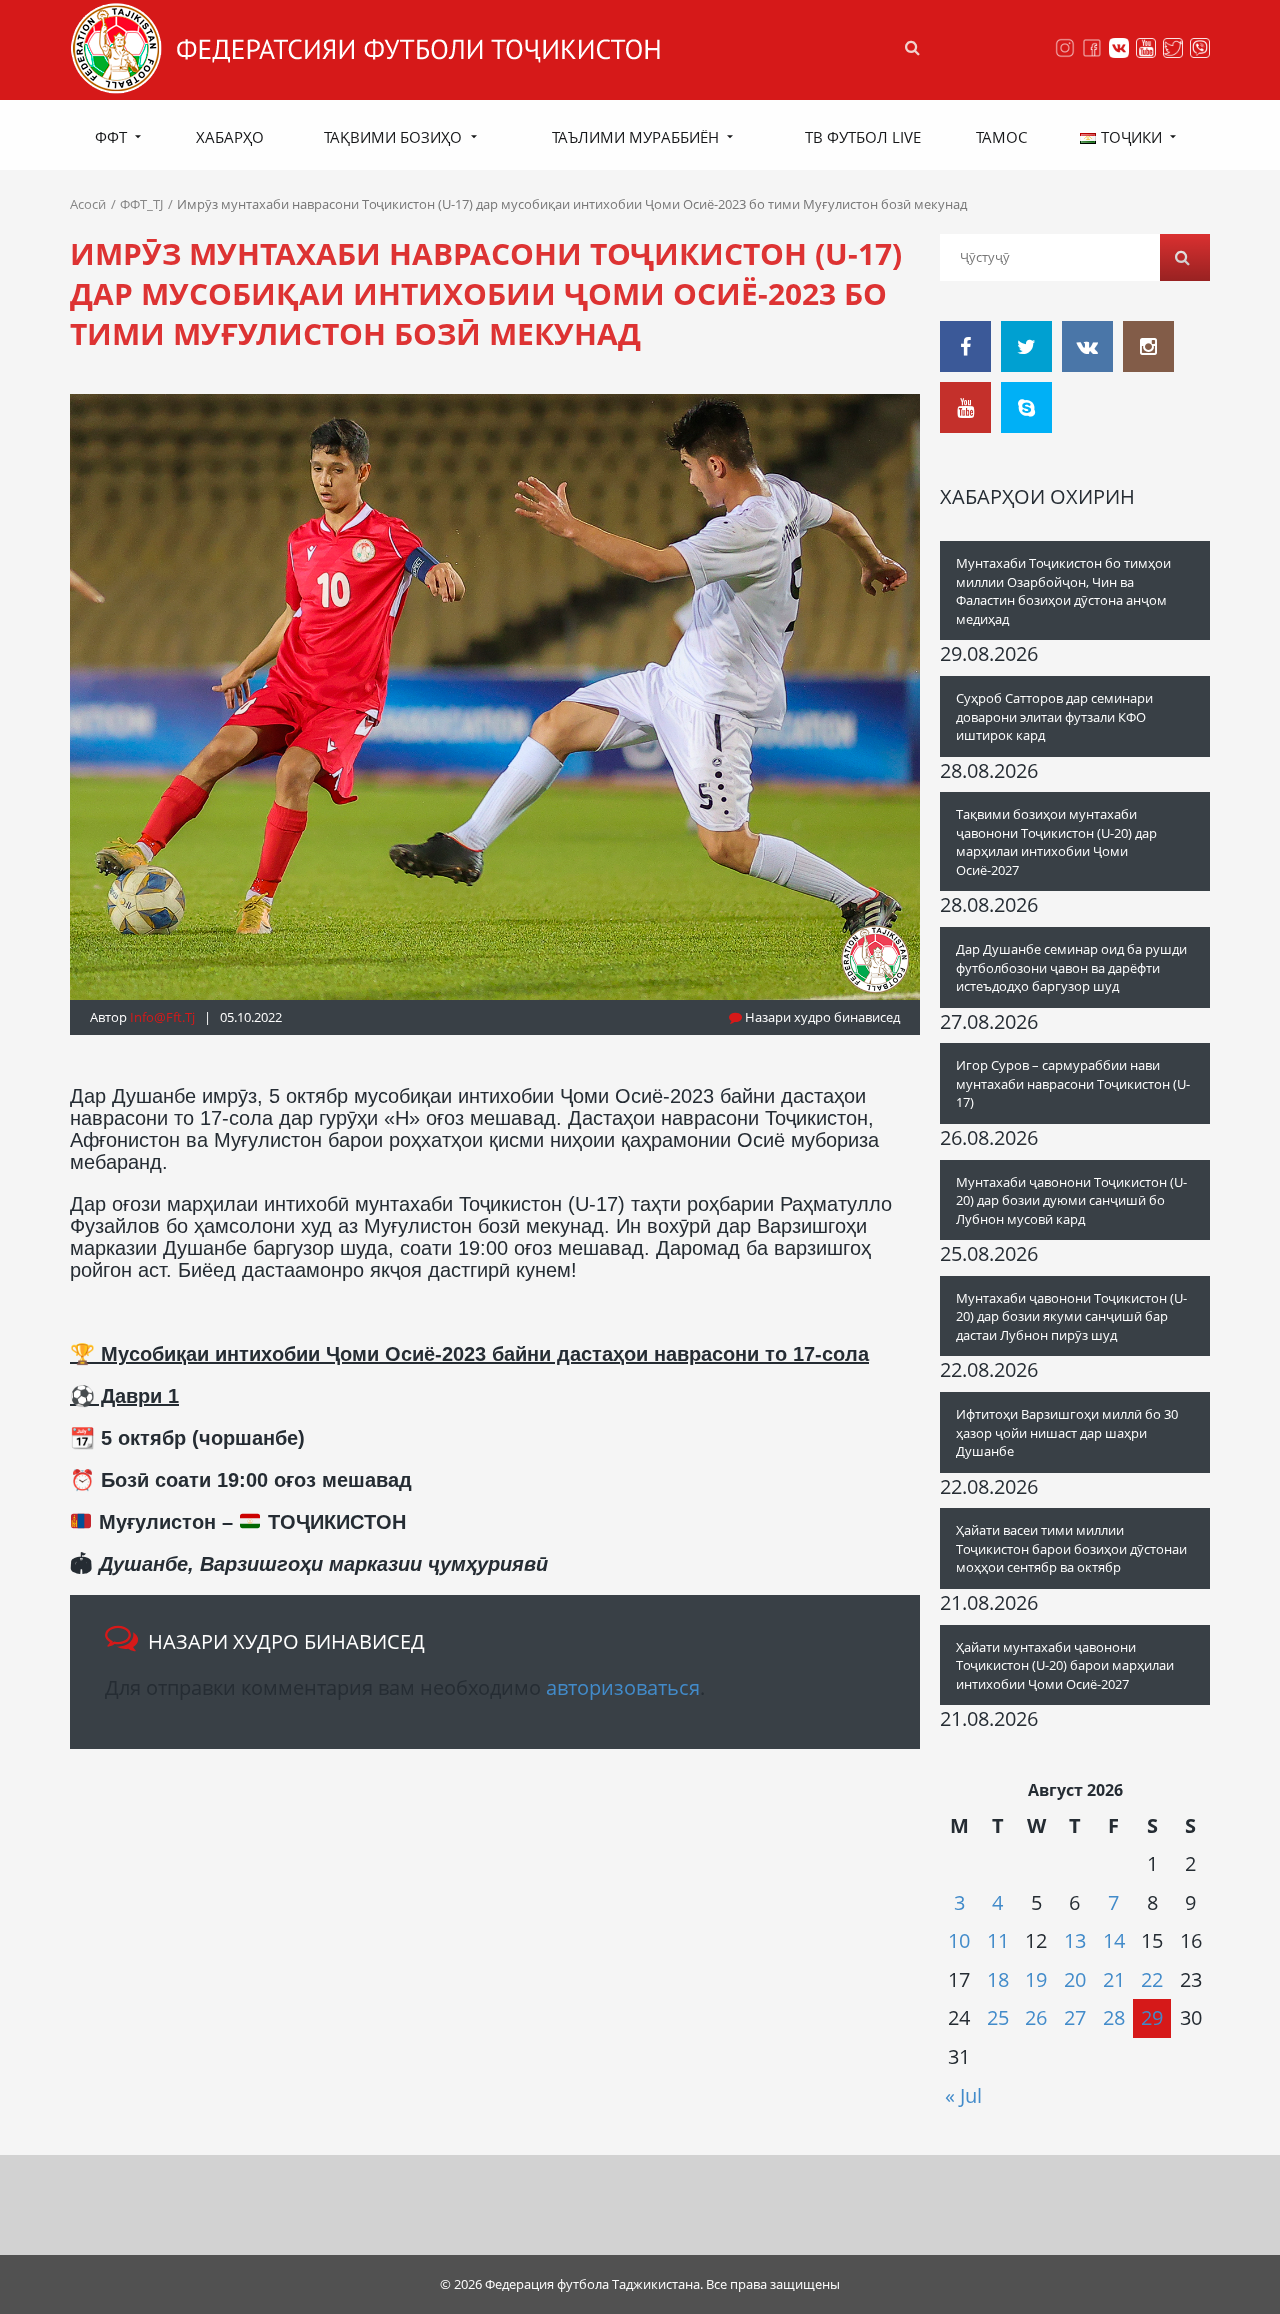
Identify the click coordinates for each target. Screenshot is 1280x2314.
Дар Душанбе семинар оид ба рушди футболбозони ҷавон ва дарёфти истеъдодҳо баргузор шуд (1071, 967)
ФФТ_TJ (141, 204)
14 (1114, 1940)
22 (1152, 1979)
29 (1152, 2017)
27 (1075, 2017)
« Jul (963, 2095)
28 (1114, 2017)
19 (1036, 1979)
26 (1036, 2017)
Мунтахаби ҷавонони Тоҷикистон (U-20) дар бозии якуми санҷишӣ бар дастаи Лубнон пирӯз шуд (1071, 1316)
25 (998, 2017)
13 (1075, 1940)
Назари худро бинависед (821, 1017)
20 (1075, 1979)
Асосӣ (88, 204)
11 (998, 1940)
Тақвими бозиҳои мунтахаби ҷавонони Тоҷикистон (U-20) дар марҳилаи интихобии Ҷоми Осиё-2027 (1056, 842)
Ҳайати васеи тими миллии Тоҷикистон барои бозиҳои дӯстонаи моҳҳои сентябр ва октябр (1071, 1548)
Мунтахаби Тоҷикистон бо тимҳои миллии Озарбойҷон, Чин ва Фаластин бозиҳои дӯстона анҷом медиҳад (1063, 591)
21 (1114, 1979)
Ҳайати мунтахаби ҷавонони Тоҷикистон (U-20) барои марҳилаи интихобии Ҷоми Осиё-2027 (1065, 1665)
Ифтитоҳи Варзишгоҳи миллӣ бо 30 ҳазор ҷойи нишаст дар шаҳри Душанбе (1067, 1432)
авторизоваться (623, 1687)
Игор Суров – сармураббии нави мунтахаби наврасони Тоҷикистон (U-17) (1073, 1083)
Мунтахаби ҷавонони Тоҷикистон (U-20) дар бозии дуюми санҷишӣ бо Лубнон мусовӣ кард (1071, 1200)
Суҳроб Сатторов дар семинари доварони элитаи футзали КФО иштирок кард (1054, 716)
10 (959, 1940)
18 (998, 1979)
